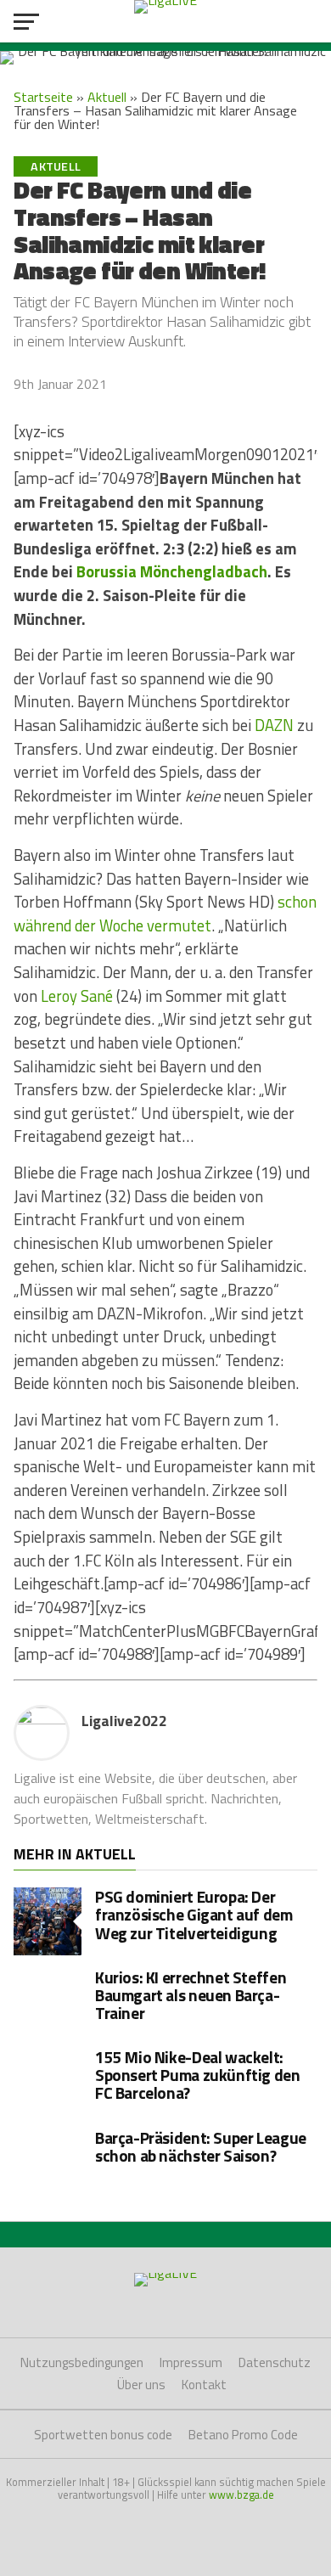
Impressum (191, 2362)
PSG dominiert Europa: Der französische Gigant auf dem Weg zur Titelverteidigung (194, 1914)
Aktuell (107, 97)
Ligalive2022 (124, 1721)
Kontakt (204, 2385)
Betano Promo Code (243, 2435)
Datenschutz (275, 2362)
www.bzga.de (241, 2494)
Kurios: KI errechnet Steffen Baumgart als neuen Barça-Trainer (191, 1995)
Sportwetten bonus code (103, 2435)
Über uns (141, 2385)
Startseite (43, 97)
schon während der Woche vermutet (165, 914)
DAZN (274, 725)
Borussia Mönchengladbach (172, 571)
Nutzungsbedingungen (82, 2362)
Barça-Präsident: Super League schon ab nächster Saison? (201, 2146)
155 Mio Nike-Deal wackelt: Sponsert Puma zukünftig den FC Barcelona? (198, 2075)
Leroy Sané (77, 996)
